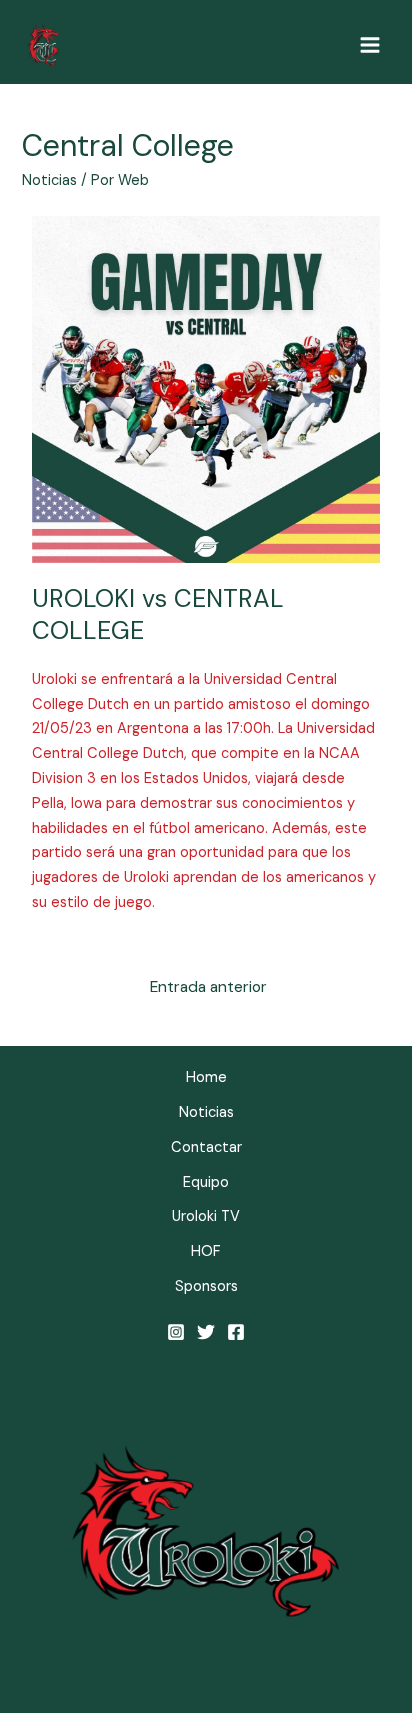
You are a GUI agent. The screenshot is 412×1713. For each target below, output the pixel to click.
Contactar (206, 1147)
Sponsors (206, 1286)
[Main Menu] (370, 45)
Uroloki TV (206, 1216)
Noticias (49, 180)
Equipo (206, 1182)
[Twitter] (206, 1332)
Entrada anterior (208, 987)
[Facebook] (236, 1332)
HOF (206, 1251)
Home (206, 1077)
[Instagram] (176, 1332)
